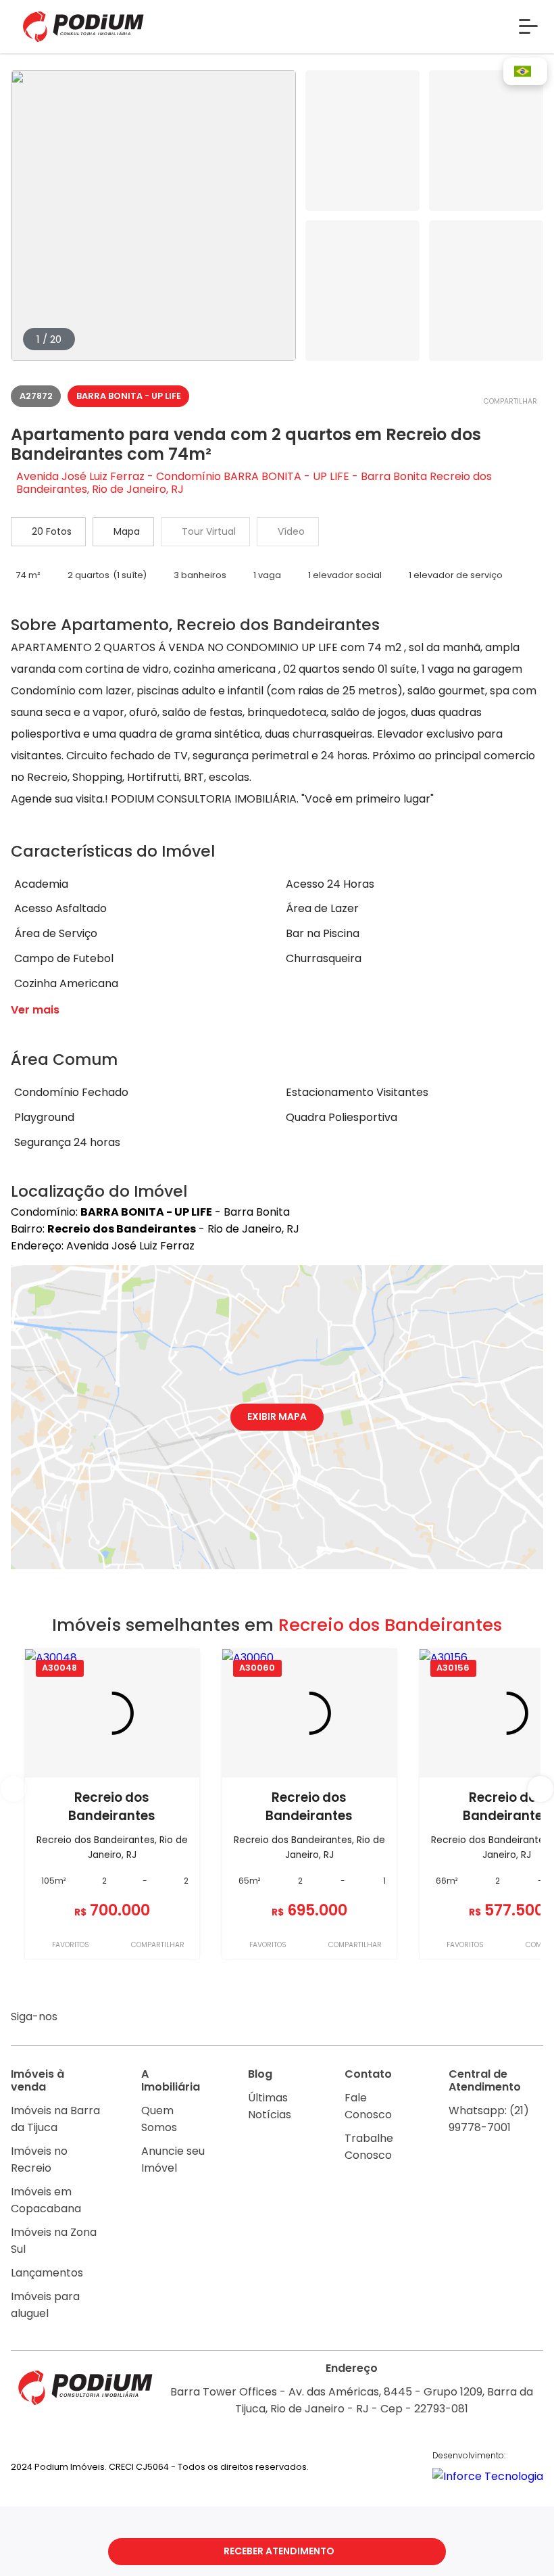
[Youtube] (131, 2018)
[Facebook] (104, 2018)
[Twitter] (156, 2018)
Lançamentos (47, 2273)
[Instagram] (78, 2018)
